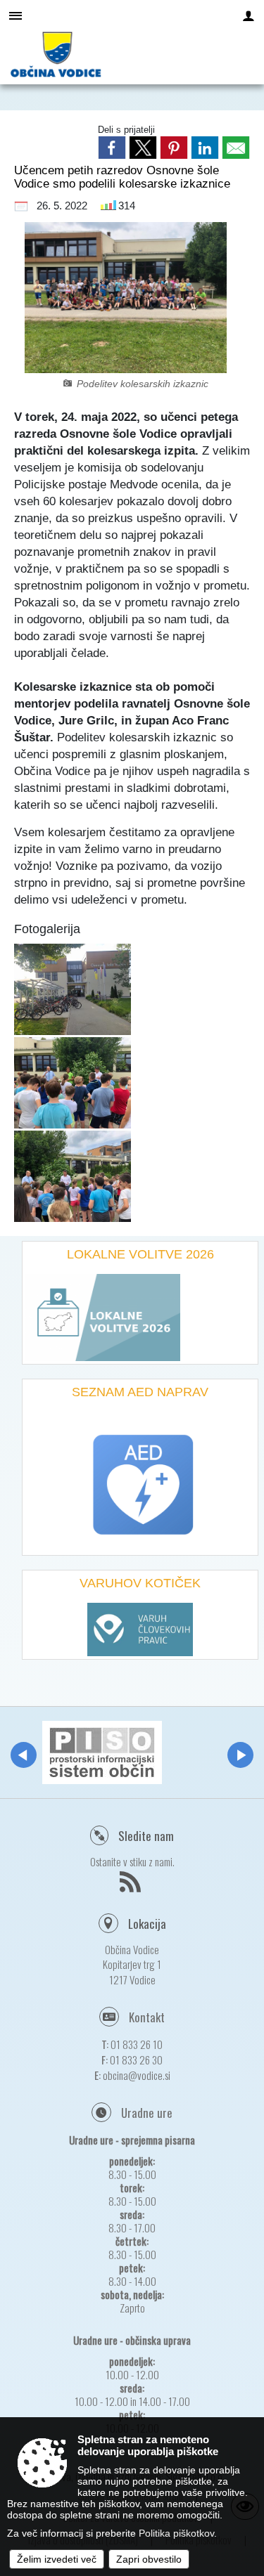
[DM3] (73, 1176)
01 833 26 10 (137, 2044)
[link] (112, 148)
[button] (24, 1755)
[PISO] (102, 1752)
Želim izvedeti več (57, 2559)
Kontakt (147, 2017)
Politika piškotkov (176, 2533)
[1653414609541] (73, 989)
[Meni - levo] (15, 15)
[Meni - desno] (249, 15)
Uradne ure (147, 2113)
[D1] (73, 1082)
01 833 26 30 (136, 2060)
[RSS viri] (132, 1886)
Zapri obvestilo (149, 2559)
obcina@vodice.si (137, 2075)
